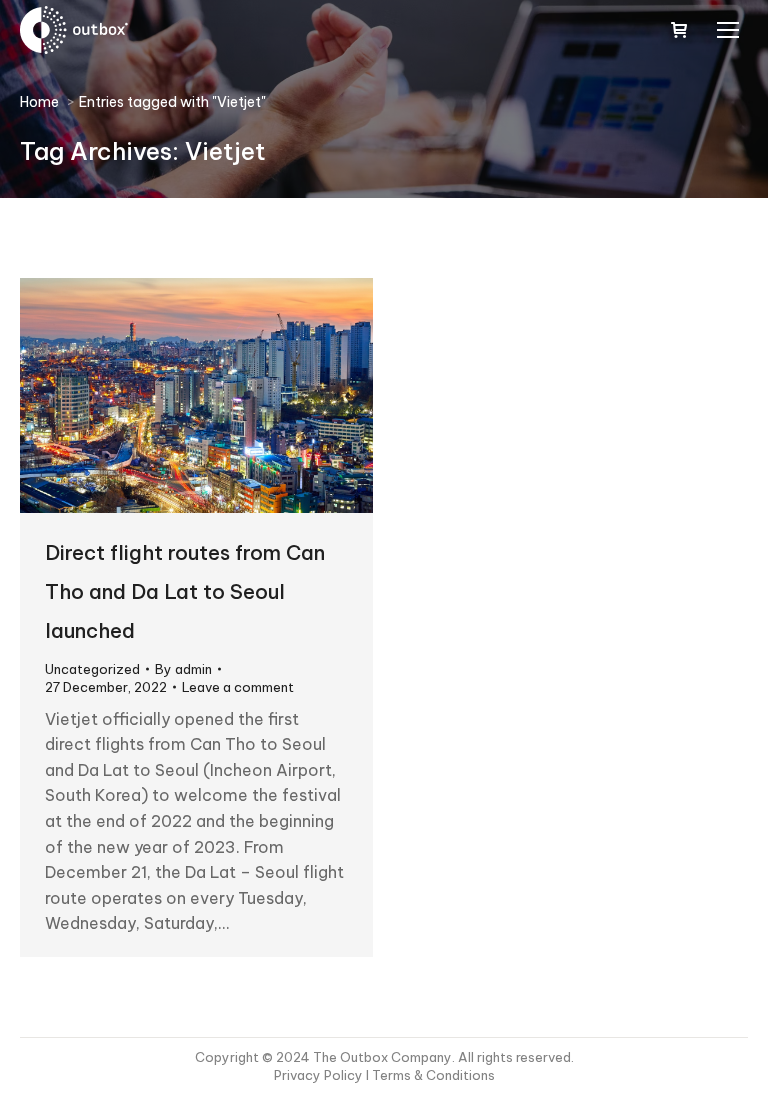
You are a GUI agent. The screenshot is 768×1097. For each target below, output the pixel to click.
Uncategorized (92, 669)
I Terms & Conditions (430, 1075)
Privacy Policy (320, 1075)
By (183, 669)
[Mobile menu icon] (728, 30)
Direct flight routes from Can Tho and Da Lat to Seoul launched (185, 591)
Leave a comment (238, 687)
